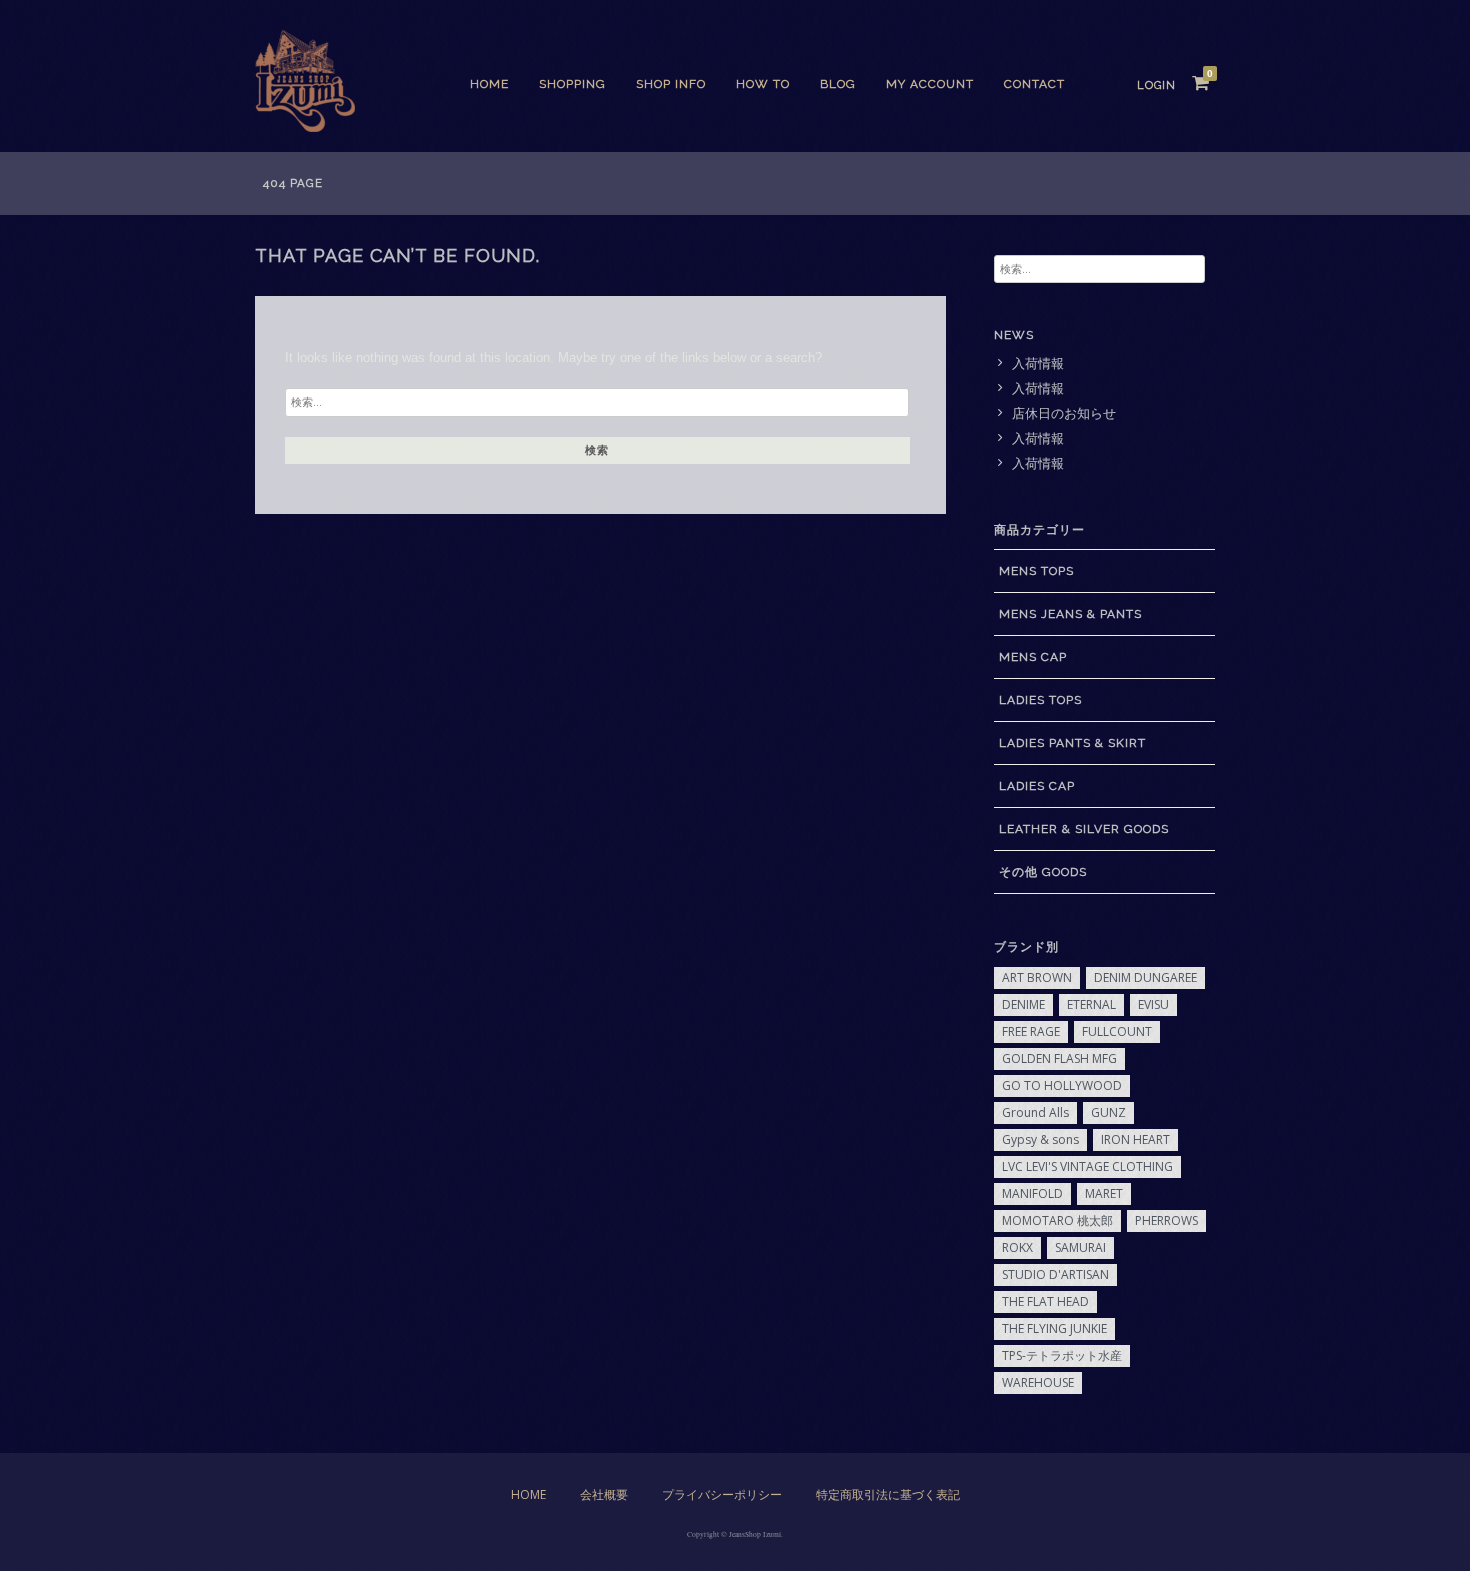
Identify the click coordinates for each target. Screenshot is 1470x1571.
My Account (930, 84)
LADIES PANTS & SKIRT (1072, 743)
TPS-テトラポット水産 (1062, 1355)
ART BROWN (1037, 977)
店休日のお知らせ (1064, 413)
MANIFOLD (1032, 1193)
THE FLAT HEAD (1045, 1301)
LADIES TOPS (1040, 700)
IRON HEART (1135, 1139)
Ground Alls (1035, 1112)
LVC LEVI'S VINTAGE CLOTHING (1087, 1166)
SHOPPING (572, 84)
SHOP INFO (671, 84)
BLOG (838, 84)
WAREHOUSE (1038, 1382)
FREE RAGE (1031, 1031)
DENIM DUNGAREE (1145, 977)
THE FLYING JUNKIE (1054, 1328)
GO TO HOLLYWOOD (1062, 1085)
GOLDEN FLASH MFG (1059, 1058)
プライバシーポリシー (722, 1494)
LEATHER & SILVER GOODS (1084, 829)
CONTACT (1034, 84)
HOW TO (763, 84)
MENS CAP (1033, 657)
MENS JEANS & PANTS (1070, 614)
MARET (1104, 1193)
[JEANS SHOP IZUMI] (305, 126)
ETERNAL (1091, 1004)
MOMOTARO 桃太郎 (1057, 1220)
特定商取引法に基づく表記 (888, 1494)
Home (489, 84)
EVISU (1153, 1004)
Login (1156, 85)
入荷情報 (1038, 363)
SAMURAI (1080, 1247)
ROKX (1017, 1247)
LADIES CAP (1037, 786)
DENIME (1023, 1004)
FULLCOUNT (1117, 1031)
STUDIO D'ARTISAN (1055, 1274)
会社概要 (604, 1494)
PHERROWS (1166, 1220)
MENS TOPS (1036, 571)
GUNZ (1108, 1112)
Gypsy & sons (1040, 1139)
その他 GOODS (1043, 872)
